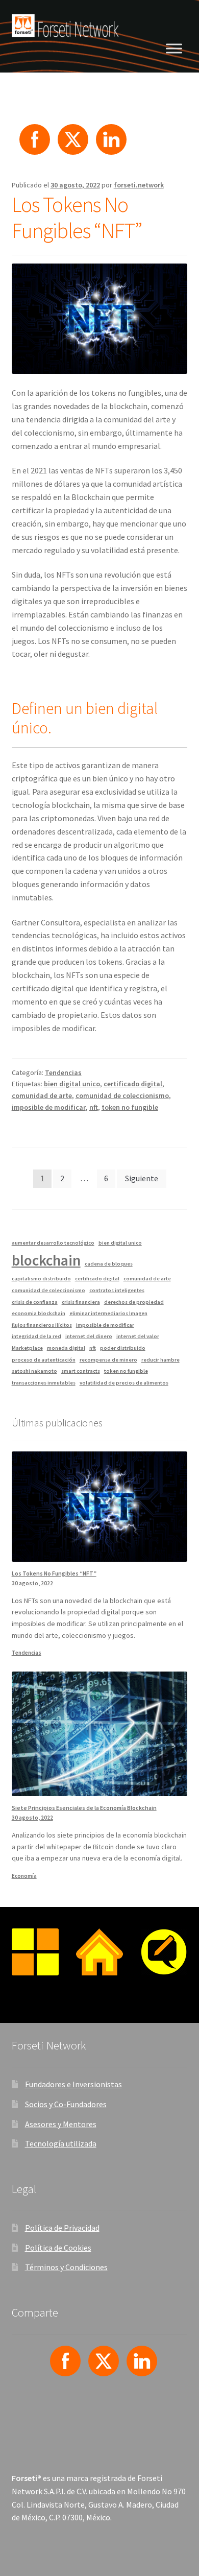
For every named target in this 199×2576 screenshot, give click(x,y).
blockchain (46, 1260)
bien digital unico (72, 1084)
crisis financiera (81, 1302)
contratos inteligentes (117, 1290)
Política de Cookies (58, 2248)
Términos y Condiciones (66, 2267)
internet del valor (138, 1336)
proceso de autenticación (44, 1360)
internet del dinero (89, 1336)
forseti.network (139, 185)
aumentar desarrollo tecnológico (53, 1243)
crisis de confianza (35, 1302)
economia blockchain (39, 1313)
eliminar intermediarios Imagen (108, 1313)
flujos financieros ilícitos (42, 1325)
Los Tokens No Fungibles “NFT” (77, 217)
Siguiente (142, 1178)
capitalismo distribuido (41, 1279)
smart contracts (81, 1371)
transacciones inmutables (44, 1383)
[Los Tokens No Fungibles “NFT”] (100, 1506)
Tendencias (63, 1072)
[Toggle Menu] (174, 48)
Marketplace (27, 1348)
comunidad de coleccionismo (122, 1095)
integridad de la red (36, 1336)
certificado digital (133, 1084)
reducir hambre (160, 1360)
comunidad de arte (42, 1095)
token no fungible (130, 1107)
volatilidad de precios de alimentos (124, 1383)
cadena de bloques (109, 1264)
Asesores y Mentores (61, 2124)
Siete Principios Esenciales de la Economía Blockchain (84, 1808)
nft (94, 1107)
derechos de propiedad (134, 1302)
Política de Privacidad (62, 2228)
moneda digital (66, 1348)
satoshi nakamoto (34, 1371)
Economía (24, 1876)
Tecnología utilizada (61, 2143)
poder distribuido (123, 1348)
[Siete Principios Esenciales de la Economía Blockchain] (100, 1734)
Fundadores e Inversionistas (73, 2084)
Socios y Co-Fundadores (66, 2104)
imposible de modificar (49, 1107)
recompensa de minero (108, 1360)
